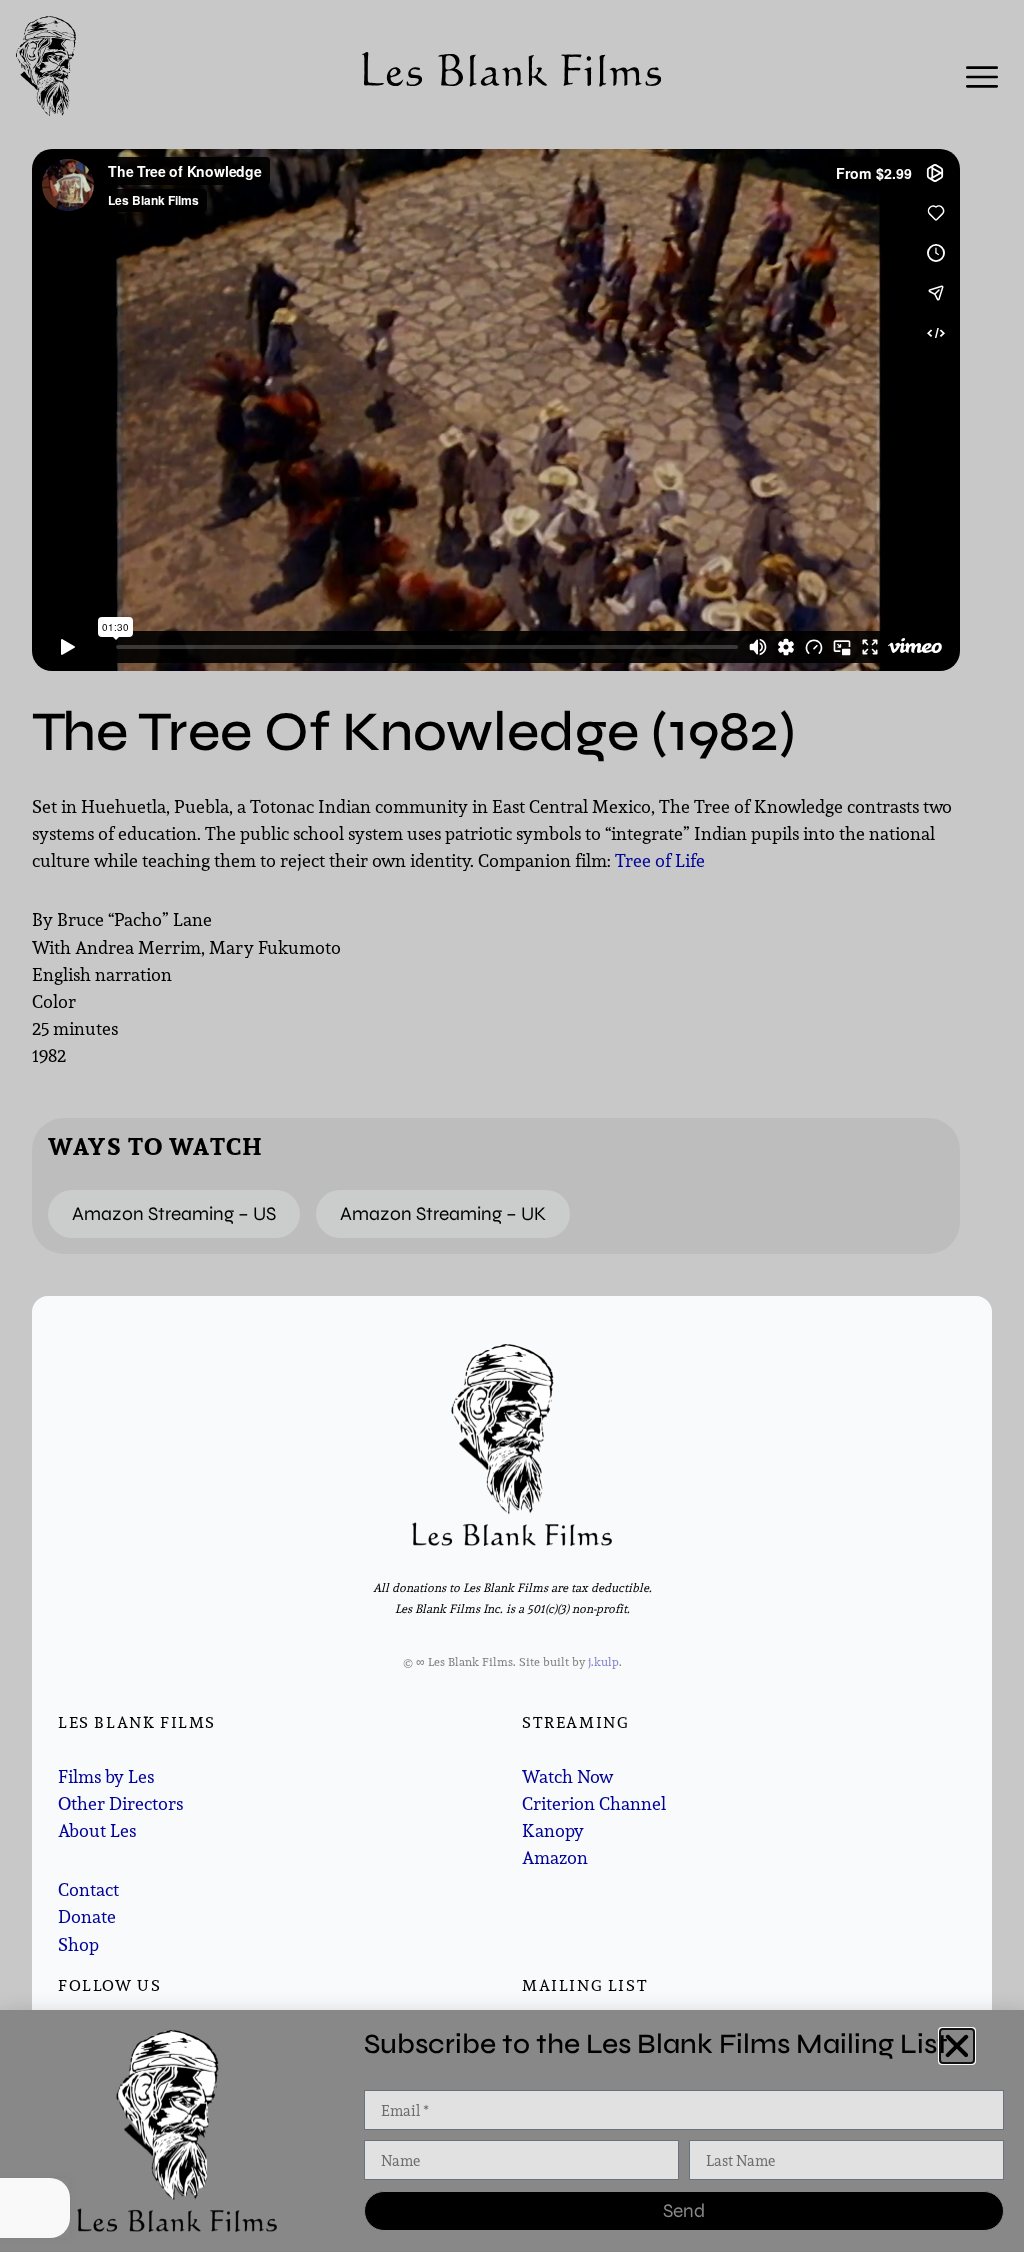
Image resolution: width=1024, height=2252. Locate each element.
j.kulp (603, 1661)
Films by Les (106, 1776)
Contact (88, 1889)
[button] (957, 2046)
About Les (97, 1830)
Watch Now (567, 1776)
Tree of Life (660, 860)
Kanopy (553, 1830)
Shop (78, 1944)
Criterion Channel (594, 1803)
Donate (87, 1916)
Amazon (555, 1857)
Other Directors (120, 1803)
